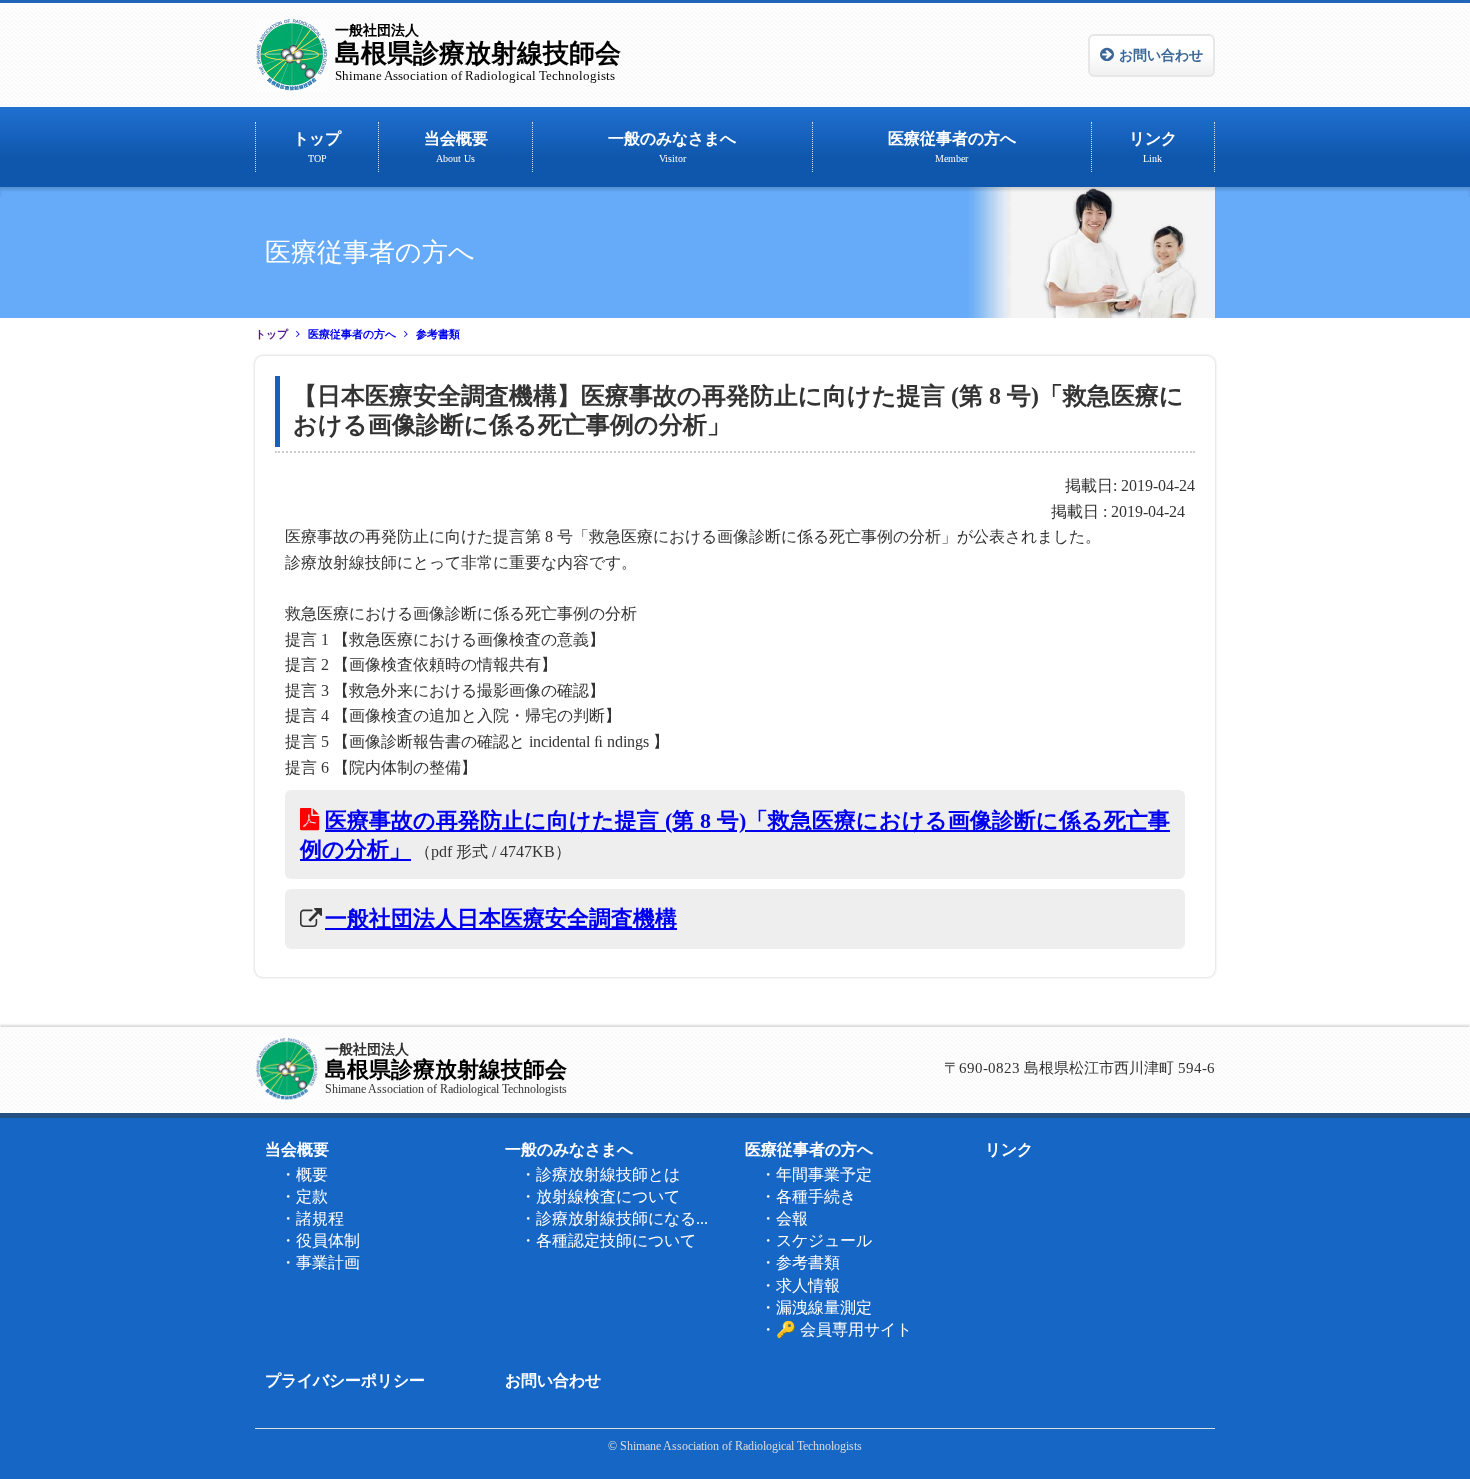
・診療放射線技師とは (600, 1174)
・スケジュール (816, 1240)
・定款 (304, 1196)
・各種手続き (808, 1196)
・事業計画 (320, 1262)
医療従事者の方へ (952, 147)
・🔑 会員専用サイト (836, 1329)
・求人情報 (800, 1285)
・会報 (784, 1218)
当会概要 (456, 147)
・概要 (304, 1174)
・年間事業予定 (816, 1174)
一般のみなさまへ (672, 147)
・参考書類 (800, 1262)
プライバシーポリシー (345, 1380)
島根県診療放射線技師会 (478, 53)
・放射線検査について (600, 1196)
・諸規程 (312, 1218)
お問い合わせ (1161, 55)
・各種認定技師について (608, 1240)
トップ (317, 147)
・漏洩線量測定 (816, 1307)
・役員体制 (320, 1240)
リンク (1153, 147)
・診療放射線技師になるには (620, 1218)
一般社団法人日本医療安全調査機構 (501, 918)
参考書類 (438, 334)
